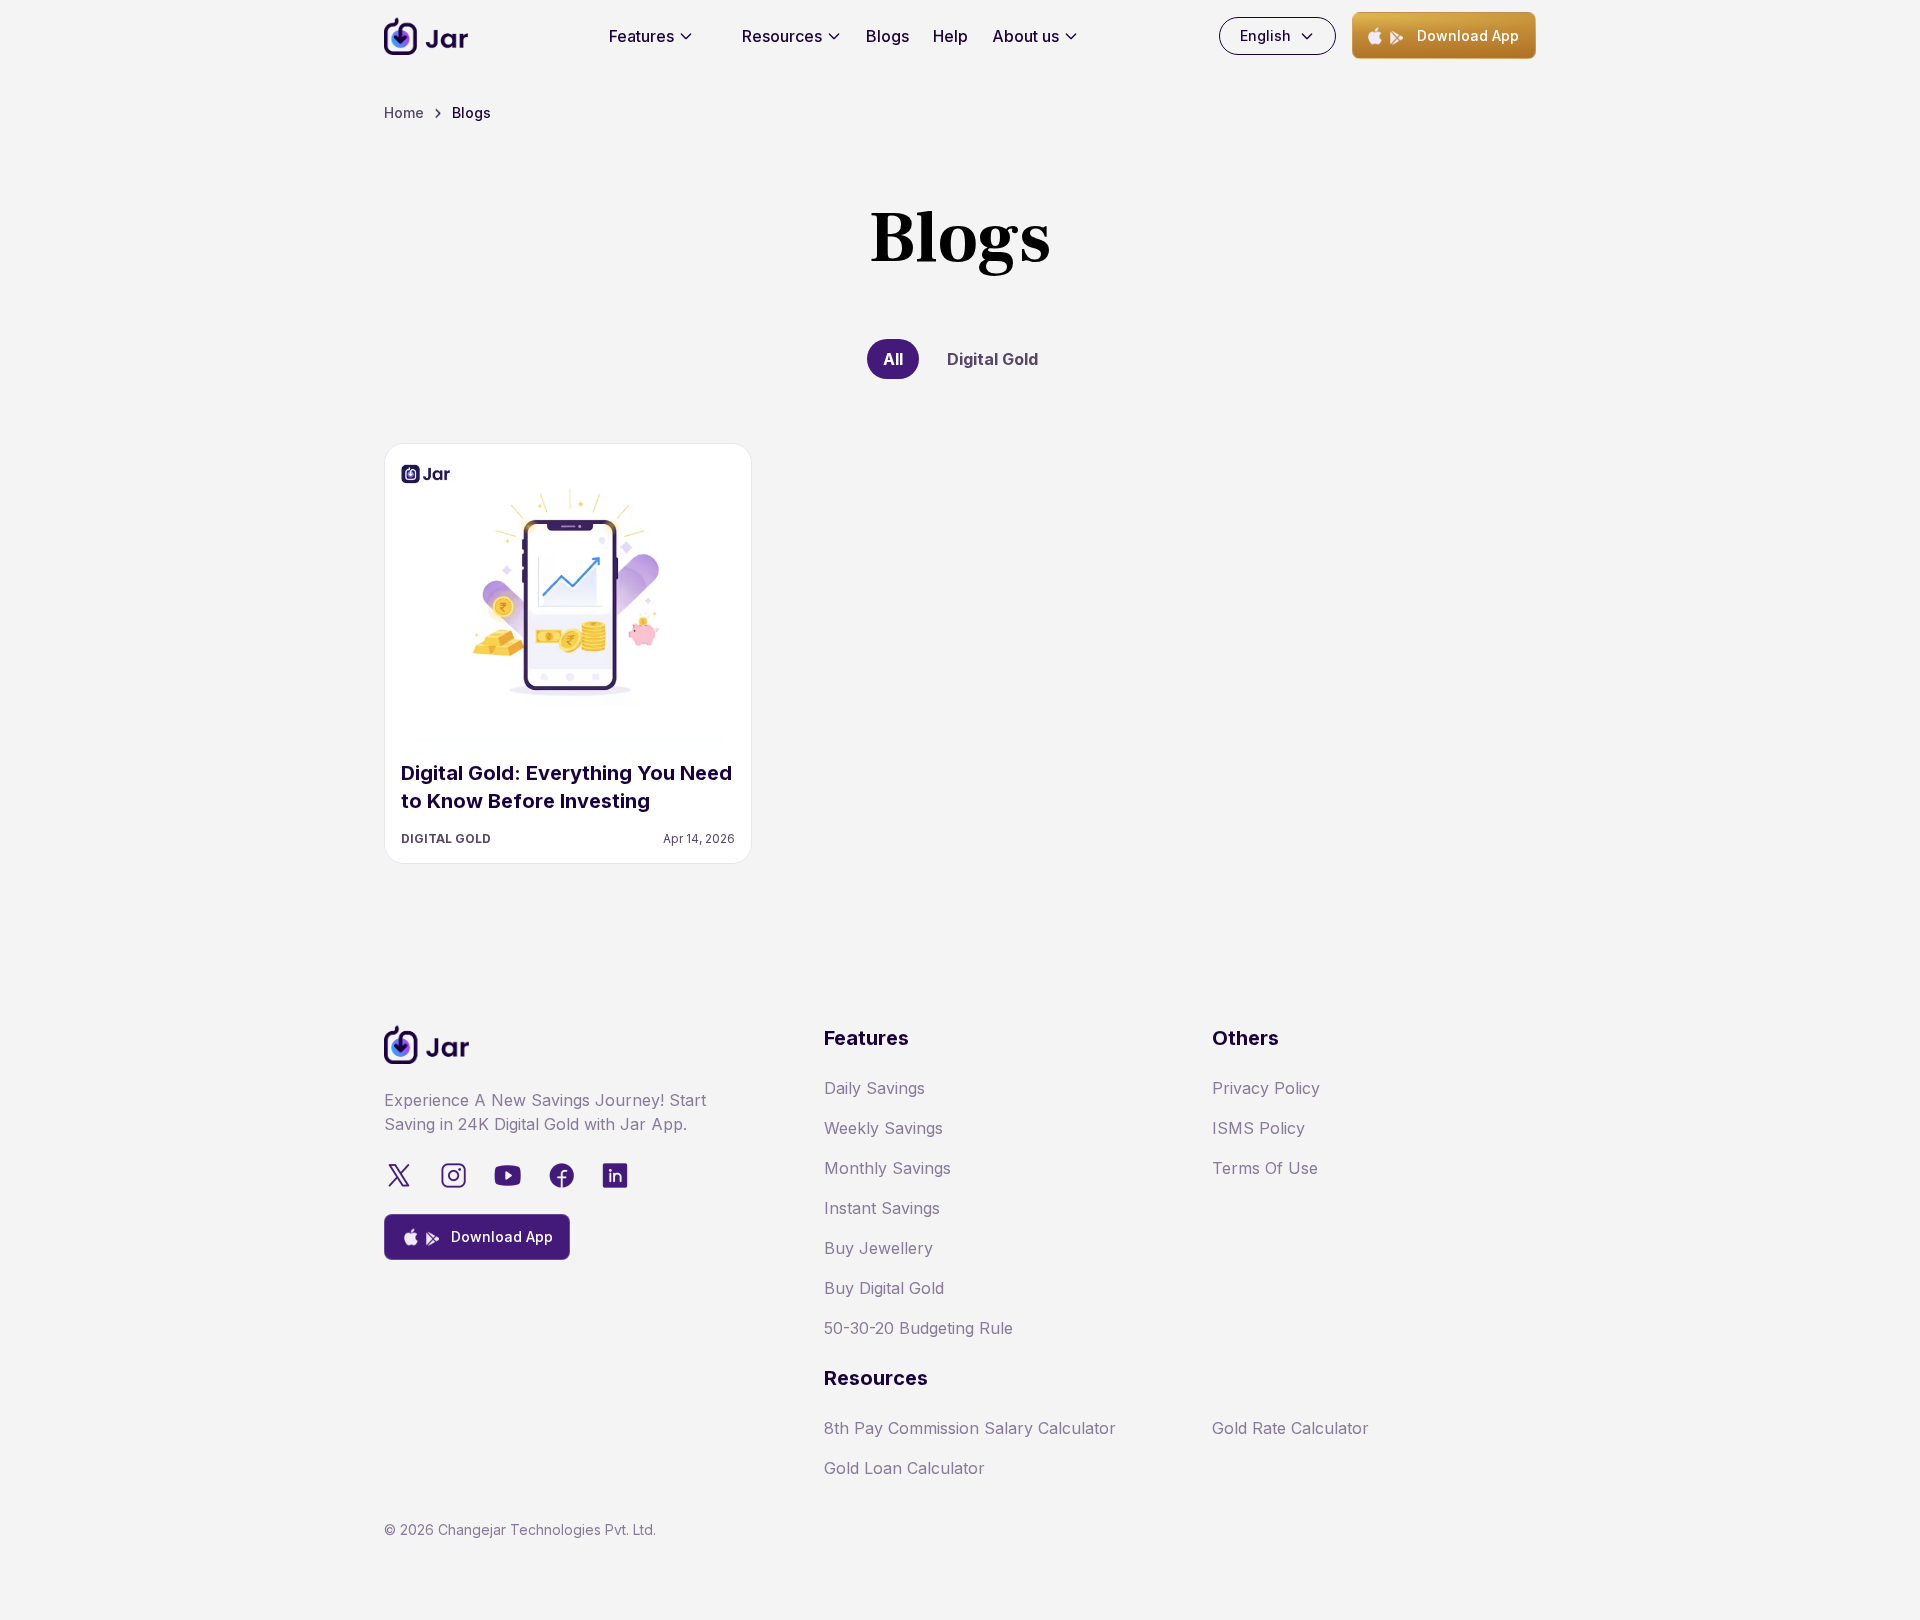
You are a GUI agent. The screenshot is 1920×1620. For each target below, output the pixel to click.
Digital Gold (992, 359)
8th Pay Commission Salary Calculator (970, 1428)
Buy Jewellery (878, 1248)
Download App (1468, 35)
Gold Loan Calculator (904, 1468)
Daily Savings (874, 1088)
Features (641, 36)
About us (1025, 36)
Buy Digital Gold (884, 1288)
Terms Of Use (1265, 1168)
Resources (782, 36)
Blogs (887, 36)
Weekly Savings (883, 1128)
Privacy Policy (1266, 1088)
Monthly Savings (887, 1168)
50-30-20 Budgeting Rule (918, 1328)
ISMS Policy (1258, 1128)
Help (950, 36)
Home (404, 112)
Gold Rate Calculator (1290, 1428)
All (893, 359)
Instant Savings (882, 1208)
